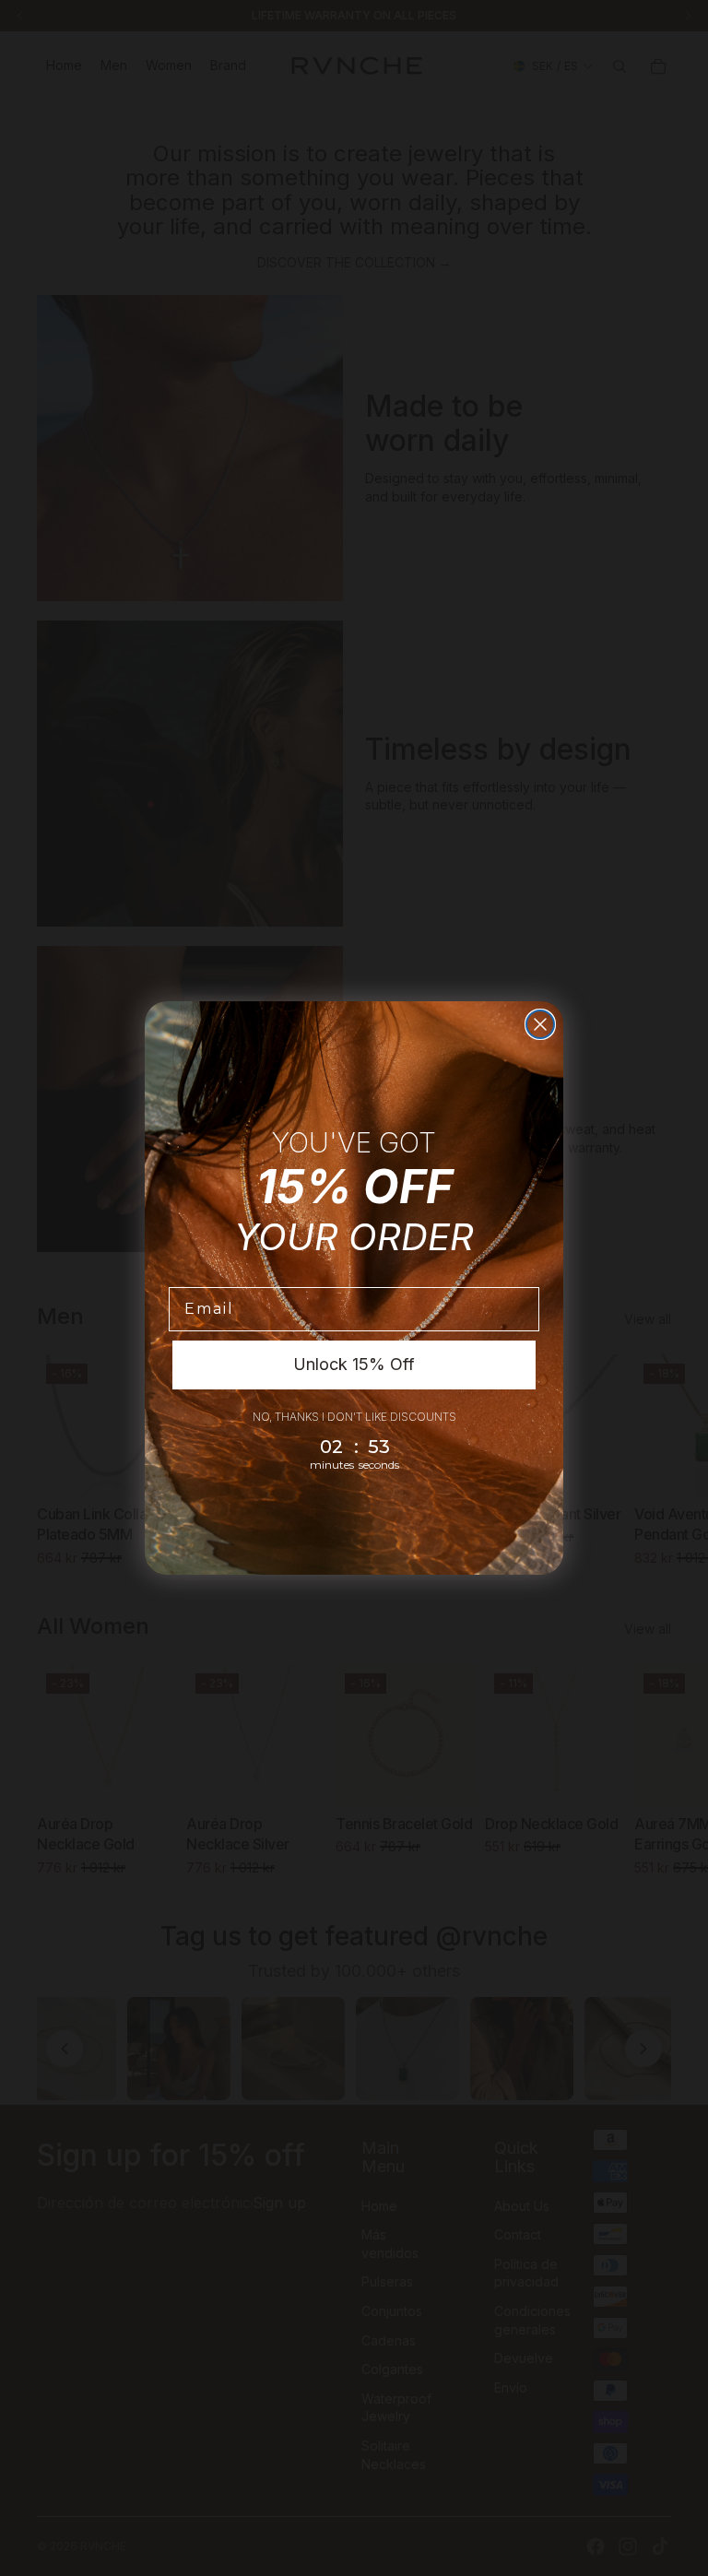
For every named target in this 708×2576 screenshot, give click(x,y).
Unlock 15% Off (354, 1364)
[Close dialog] (540, 1024)
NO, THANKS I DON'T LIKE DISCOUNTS (354, 1417)
